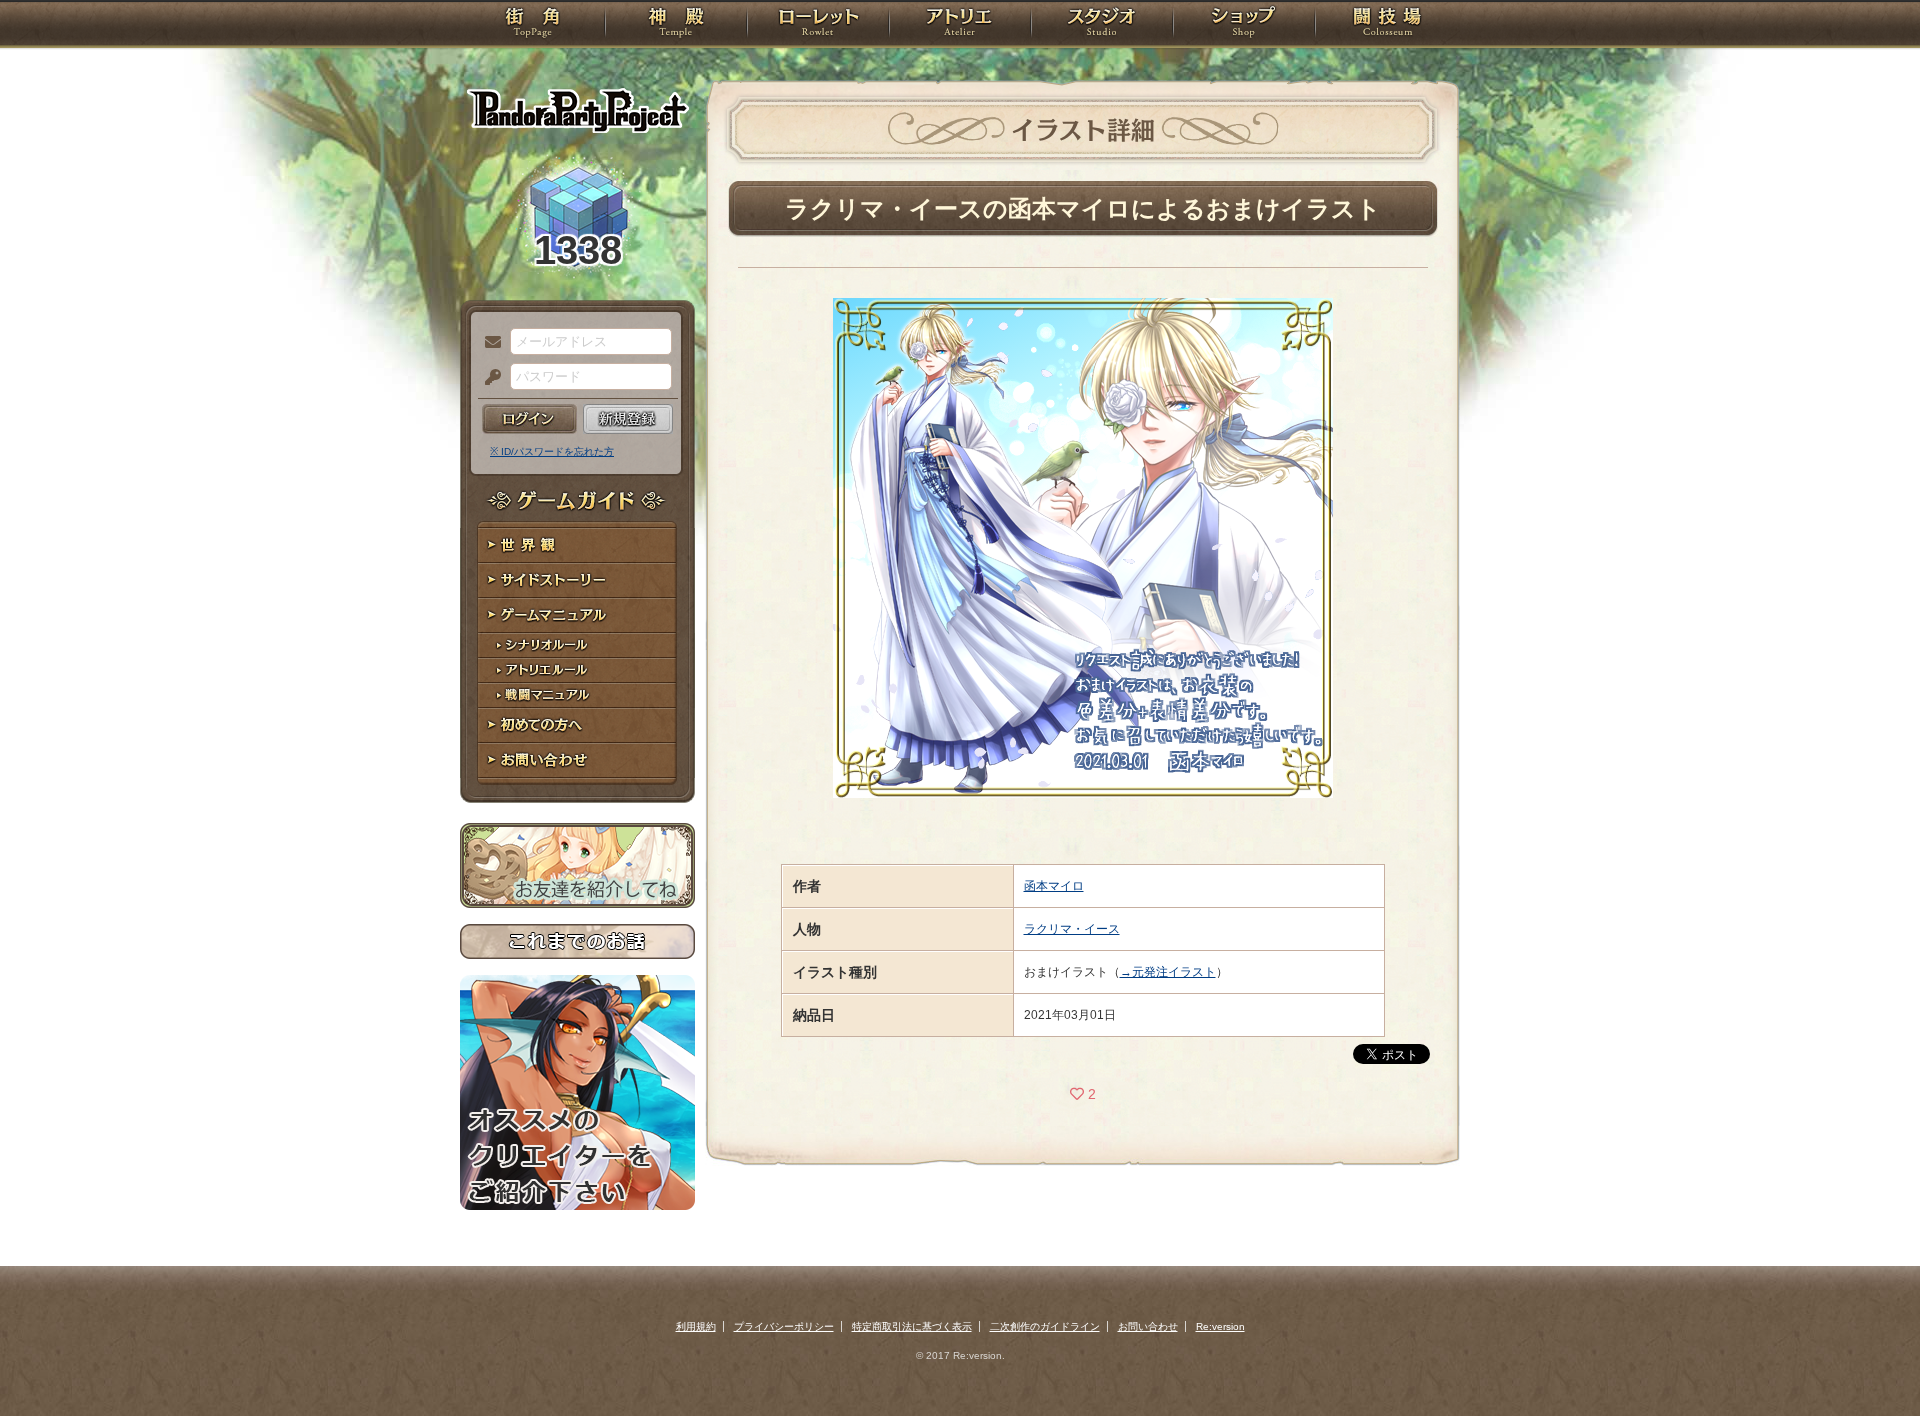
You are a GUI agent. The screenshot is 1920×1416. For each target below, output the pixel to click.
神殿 (676, 25)
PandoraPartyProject (577, 110)
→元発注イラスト (1168, 972)
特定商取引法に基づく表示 (912, 1326)
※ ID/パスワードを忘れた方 (552, 451)
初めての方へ (577, 725)
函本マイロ (1054, 886)
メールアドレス (488, 343)
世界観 (577, 545)
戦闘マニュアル (577, 695)
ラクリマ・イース (1072, 929)
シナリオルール (577, 645)
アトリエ (960, 25)
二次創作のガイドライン (1045, 1326)
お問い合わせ (577, 760)
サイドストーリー (577, 580)
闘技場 (1387, 25)
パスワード (488, 378)
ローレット (818, 25)
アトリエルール (577, 670)
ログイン (529, 419)
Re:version (1220, 1326)
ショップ (1244, 25)
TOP (532, 25)
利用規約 (696, 1326)
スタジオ (1102, 25)
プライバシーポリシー (784, 1326)
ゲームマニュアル (577, 615)
